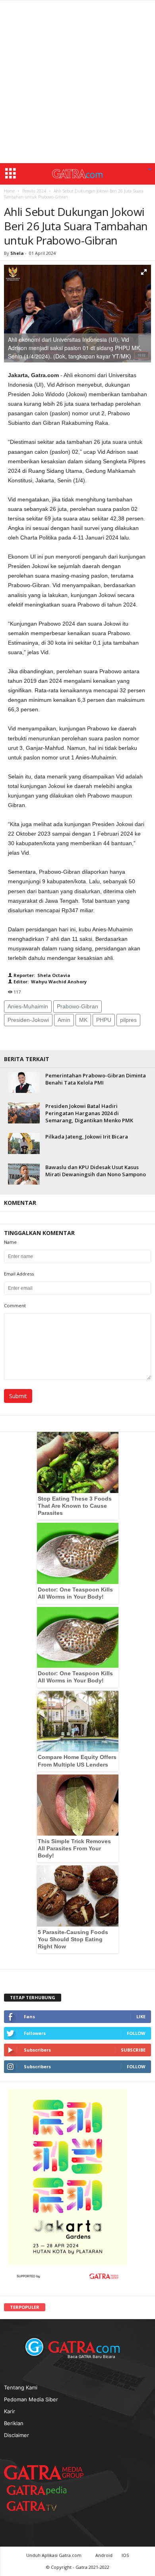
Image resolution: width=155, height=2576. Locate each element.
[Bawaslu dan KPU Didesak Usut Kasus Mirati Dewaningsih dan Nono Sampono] (24, 1174)
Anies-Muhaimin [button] (28, 1006)
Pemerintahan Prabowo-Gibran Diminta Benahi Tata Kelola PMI (96, 1079)
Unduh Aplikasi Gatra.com (54, 2555)
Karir (10, 2411)
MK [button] (83, 1020)
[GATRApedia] (40, 2490)
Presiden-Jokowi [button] (28, 1020)
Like (141, 2016)
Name (10, 1242)
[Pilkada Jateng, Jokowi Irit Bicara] (24, 1143)
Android (104, 2555)
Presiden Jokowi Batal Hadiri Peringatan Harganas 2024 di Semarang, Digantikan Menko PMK (89, 1113)
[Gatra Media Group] (44, 2472)
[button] (150, 170)
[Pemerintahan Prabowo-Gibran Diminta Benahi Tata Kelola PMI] (24, 1082)
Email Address (19, 1274)
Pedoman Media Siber (31, 2399)
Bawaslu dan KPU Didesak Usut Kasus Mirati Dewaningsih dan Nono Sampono (96, 1171)
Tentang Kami (21, 2387)
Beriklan (14, 2423)
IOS (125, 2555)
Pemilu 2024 (34, 191)
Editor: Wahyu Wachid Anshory (49, 982)
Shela (18, 253)
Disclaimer (16, 2435)
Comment (15, 1305)
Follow (136, 2033)
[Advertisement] (77, 82)
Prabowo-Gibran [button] (77, 1006)
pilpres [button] (128, 1020)
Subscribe (133, 2050)
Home (9, 191)
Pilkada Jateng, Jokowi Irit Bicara (87, 1137)
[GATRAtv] (40, 2506)
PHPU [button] (104, 1020)
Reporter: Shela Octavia (41, 975)
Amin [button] (64, 1020)
